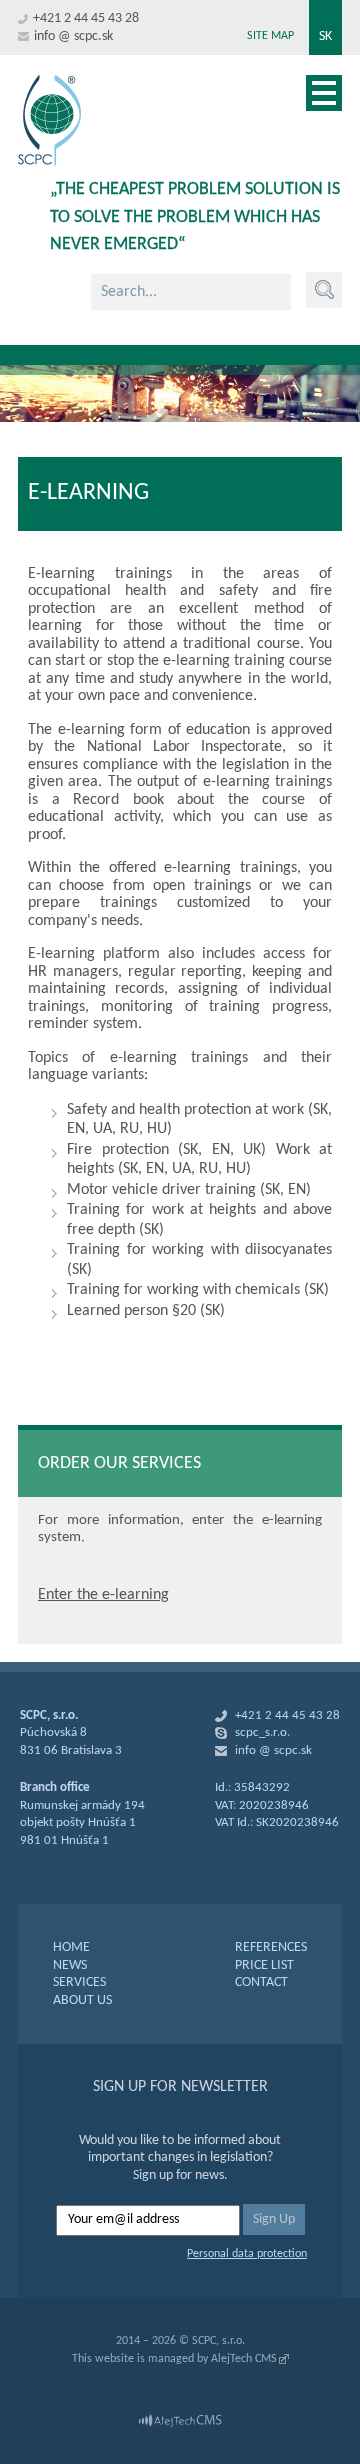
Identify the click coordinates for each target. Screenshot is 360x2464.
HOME (71, 1947)
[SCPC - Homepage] (49, 120)
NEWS (70, 1965)
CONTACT (261, 1982)
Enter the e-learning (103, 1595)
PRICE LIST (264, 1965)
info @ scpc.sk (73, 36)
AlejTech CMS (244, 2359)
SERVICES (79, 1982)
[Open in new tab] (180, 2421)
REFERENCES (271, 1947)
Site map (270, 36)
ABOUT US (82, 2000)
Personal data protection (247, 2254)
